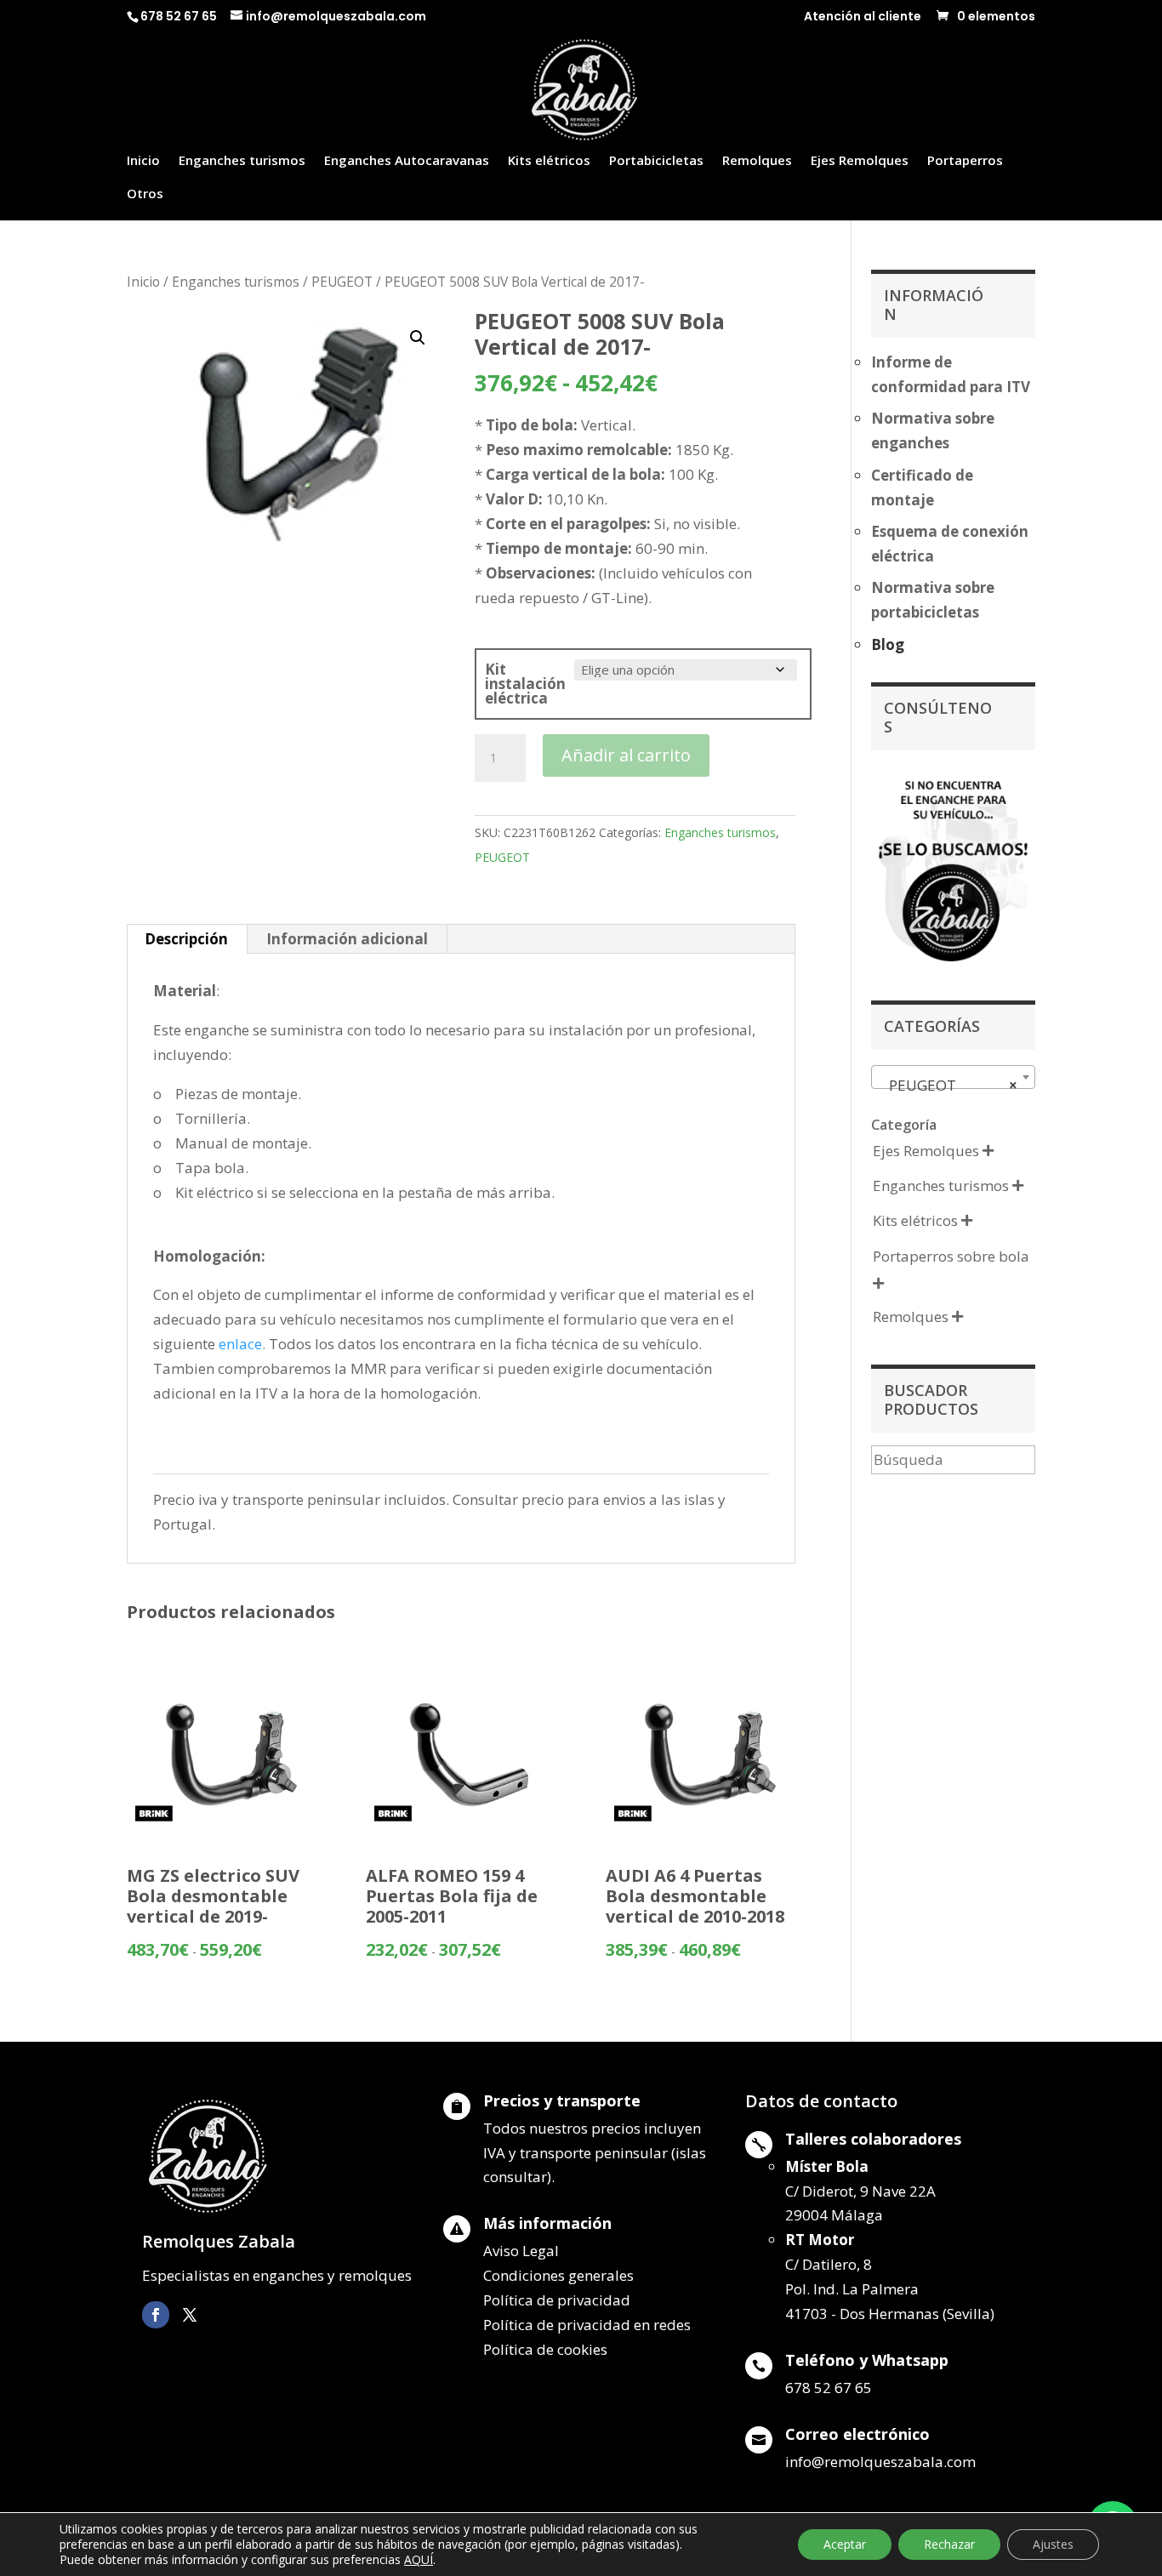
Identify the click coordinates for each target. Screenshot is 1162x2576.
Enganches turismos (242, 161)
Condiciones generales (558, 2275)
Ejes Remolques (860, 161)
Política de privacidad (557, 2300)
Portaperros (965, 161)
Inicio (143, 161)
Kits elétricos (549, 161)
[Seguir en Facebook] (156, 2315)
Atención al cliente (863, 17)
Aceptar (845, 2544)
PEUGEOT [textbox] (948, 1085)
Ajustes (1053, 2544)
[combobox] (953, 1077)
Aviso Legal (521, 2251)
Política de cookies (545, 2349)
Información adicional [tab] (347, 939)
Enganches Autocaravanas (407, 161)
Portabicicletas (656, 161)
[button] (418, 338)
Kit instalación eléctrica (525, 684)
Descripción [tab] (186, 939)
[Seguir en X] (190, 2315)
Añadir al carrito (626, 755)
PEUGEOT (342, 282)
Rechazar (949, 2544)
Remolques (757, 161)
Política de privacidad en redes (587, 2325)
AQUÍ (419, 2559)
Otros (145, 194)
